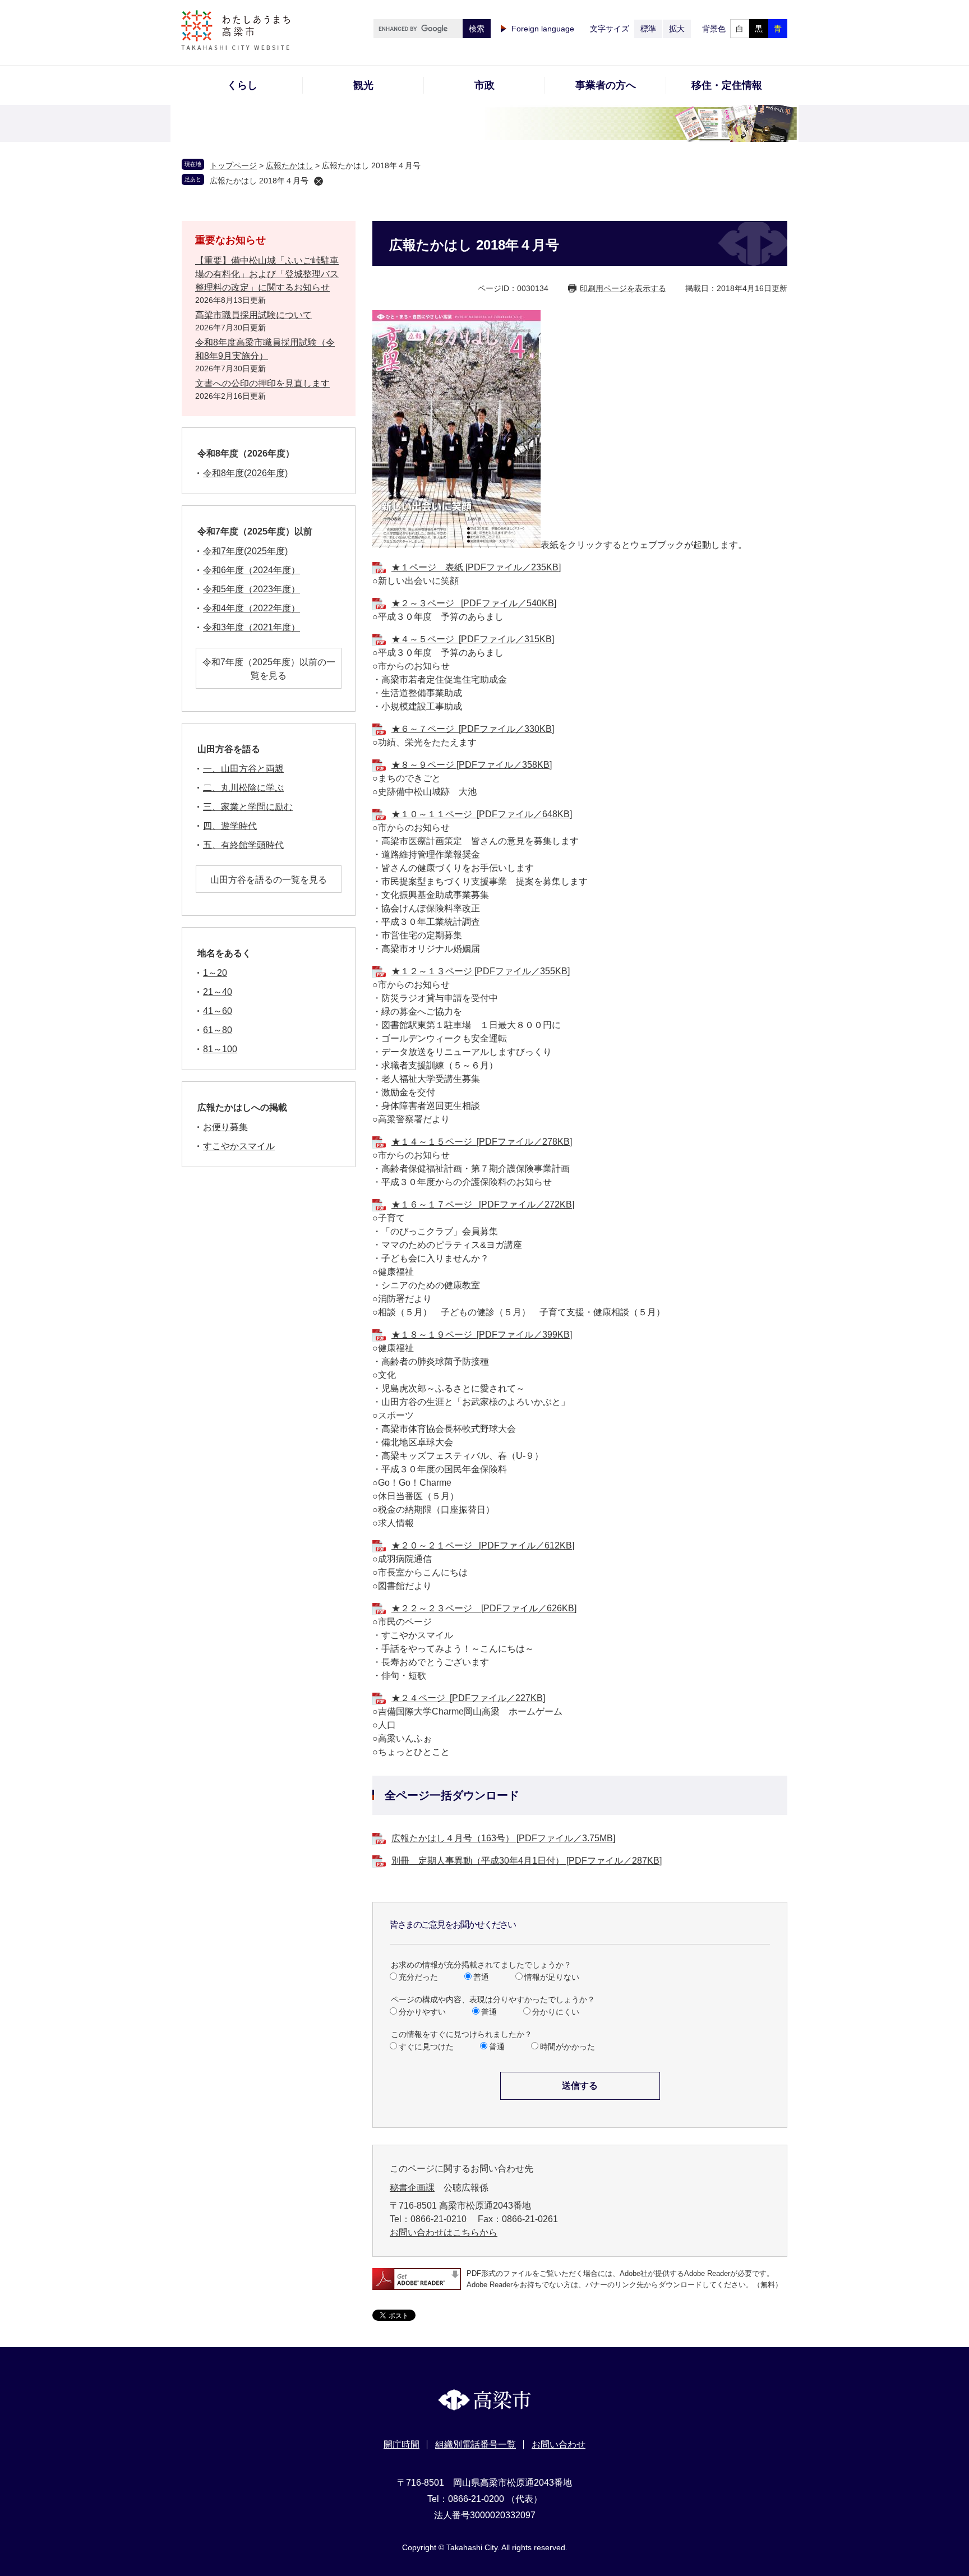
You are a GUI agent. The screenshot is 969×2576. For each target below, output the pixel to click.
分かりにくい (556, 2012)
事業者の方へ (606, 85)
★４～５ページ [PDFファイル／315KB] (473, 639)
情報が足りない (552, 1977)
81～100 (220, 1049)
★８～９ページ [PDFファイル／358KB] (472, 765)
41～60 (218, 1011)
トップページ (233, 165)
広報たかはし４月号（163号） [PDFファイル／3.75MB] (503, 1838)
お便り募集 (225, 1127)
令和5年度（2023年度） (252, 589)
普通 (481, 1977)
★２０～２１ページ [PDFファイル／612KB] (483, 1545)
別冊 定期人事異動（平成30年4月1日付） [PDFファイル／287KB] (527, 1861)
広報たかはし (289, 165)
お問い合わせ (559, 2444)
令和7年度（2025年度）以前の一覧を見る (269, 669)
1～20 (215, 973)
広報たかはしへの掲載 (242, 1107)
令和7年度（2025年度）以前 (255, 531)
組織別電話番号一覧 (476, 2444)
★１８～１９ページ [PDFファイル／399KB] (482, 1335)
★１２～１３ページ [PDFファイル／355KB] (481, 971)
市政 (484, 85)
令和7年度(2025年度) (245, 551)
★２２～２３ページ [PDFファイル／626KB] (484, 1608)
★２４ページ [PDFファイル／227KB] (468, 1698)
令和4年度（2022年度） (252, 608)
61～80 (218, 1030)
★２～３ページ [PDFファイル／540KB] (474, 603)
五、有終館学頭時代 (243, 845)
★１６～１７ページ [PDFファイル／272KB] (483, 1204)
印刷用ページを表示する (623, 288)
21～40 (218, 992)
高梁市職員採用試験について (253, 315)
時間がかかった (567, 2047)
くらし (242, 85)
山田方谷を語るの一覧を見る (269, 880)
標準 (648, 29)
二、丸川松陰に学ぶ (243, 788)
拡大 (677, 29)
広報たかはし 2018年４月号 (259, 181)
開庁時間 (402, 2444)
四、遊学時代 (230, 826)
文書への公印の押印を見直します (262, 383)
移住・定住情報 (727, 85)
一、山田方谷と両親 (243, 769)
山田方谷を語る (229, 749)
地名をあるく (224, 953)
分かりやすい (422, 2012)
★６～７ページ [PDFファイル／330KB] (473, 729)
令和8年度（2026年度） (246, 453)
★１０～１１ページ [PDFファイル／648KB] (482, 814)
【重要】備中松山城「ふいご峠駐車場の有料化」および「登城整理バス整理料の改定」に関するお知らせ (267, 274)
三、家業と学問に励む (248, 807)
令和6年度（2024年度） (252, 570)
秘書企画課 (412, 2188)
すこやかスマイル (239, 1146)
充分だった (418, 1977)
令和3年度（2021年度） (252, 627)
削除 (319, 181)
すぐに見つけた (426, 2047)
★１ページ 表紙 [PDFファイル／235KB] (476, 567)
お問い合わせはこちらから (444, 2232)
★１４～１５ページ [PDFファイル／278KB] (482, 1142)
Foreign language (543, 29)
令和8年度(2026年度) (245, 473)
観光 (363, 85)
